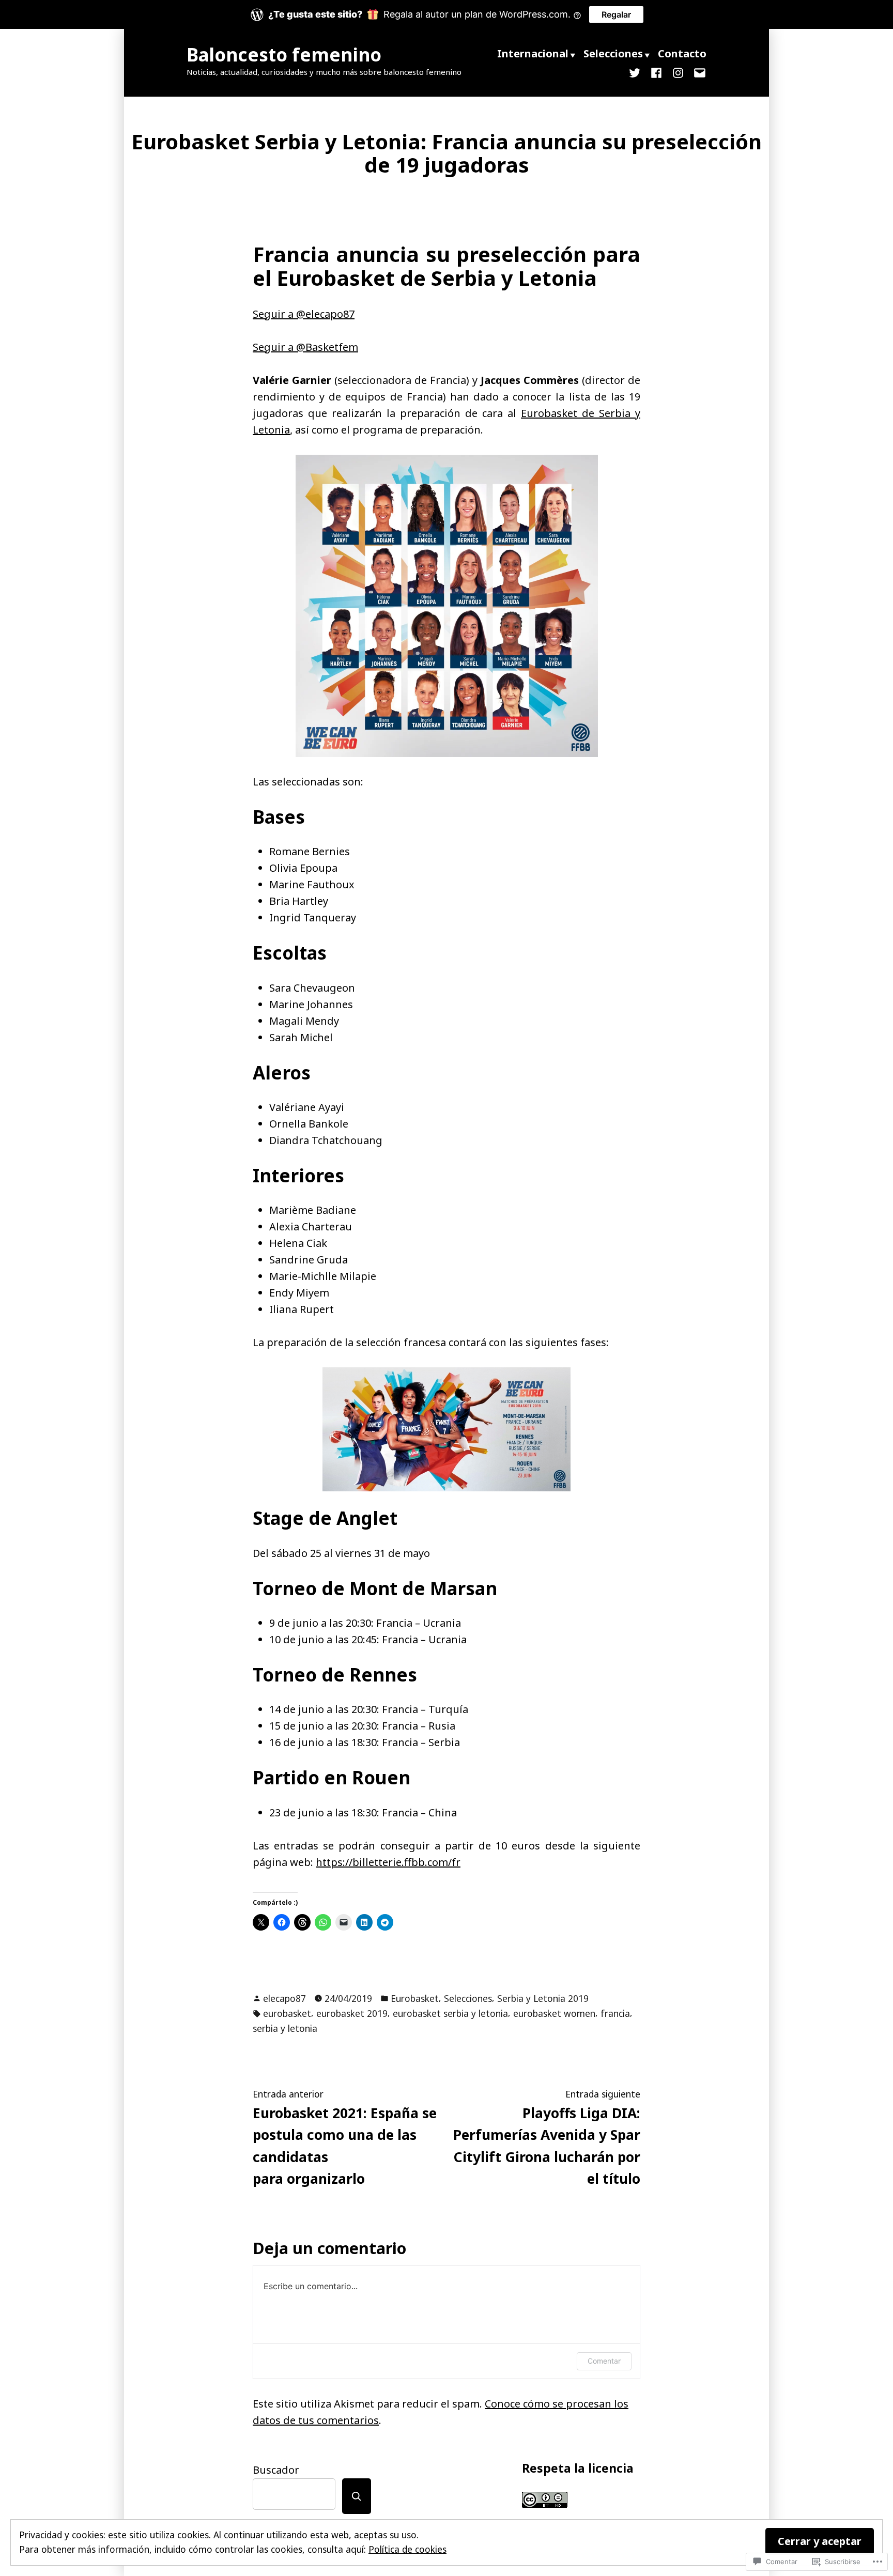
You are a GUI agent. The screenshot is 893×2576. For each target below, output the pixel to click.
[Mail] (698, 72)
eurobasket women (554, 2013)
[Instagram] (678, 72)
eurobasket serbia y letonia (450, 2013)
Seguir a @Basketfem (305, 347)
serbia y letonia (285, 2028)
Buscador (276, 2470)
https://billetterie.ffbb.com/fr (388, 1862)
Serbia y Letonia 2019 (543, 1998)
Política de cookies (407, 2549)
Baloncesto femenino (284, 55)
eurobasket (287, 2013)
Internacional (533, 53)
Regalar (616, 14)
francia (615, 2013)
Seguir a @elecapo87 (304, 314)
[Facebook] (656, 72)
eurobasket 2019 (352, 2013)
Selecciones (613, 53)
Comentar (604, 2361)
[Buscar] (357, 2496)
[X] (637, 72)
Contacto (682, 53)
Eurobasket (415, 1998)
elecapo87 (284, 1998)
